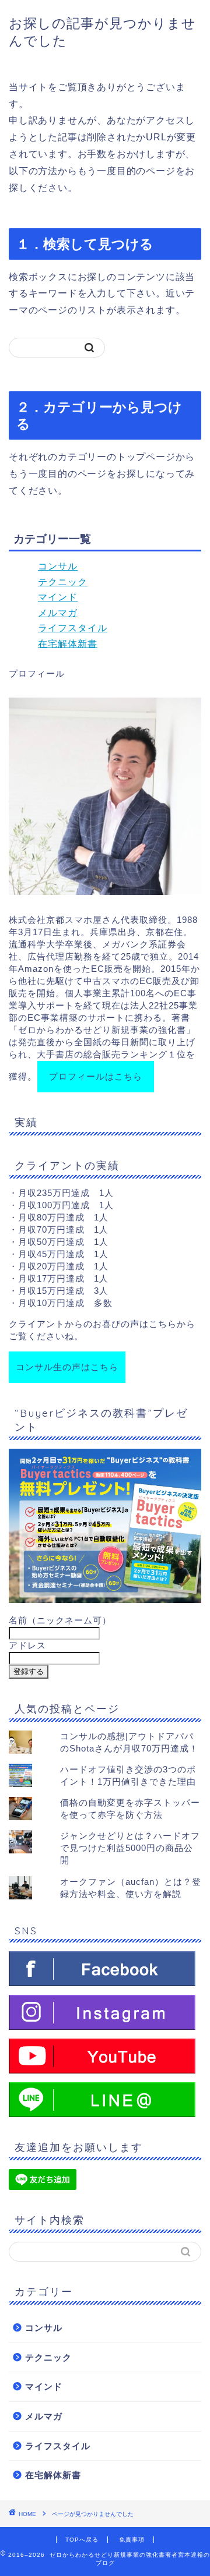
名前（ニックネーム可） (60, 1620)
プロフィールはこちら (96, 1076)
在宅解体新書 (68, 644)
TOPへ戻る (82, 2540)
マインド (58, 597)
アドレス (27, 1645)
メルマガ (58, 613)
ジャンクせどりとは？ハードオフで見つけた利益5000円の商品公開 (130, 1848)
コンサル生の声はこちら (67, 1367)
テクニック (63, 582)
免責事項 (132, 2540)
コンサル (58, 566)
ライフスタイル (73, 628)
